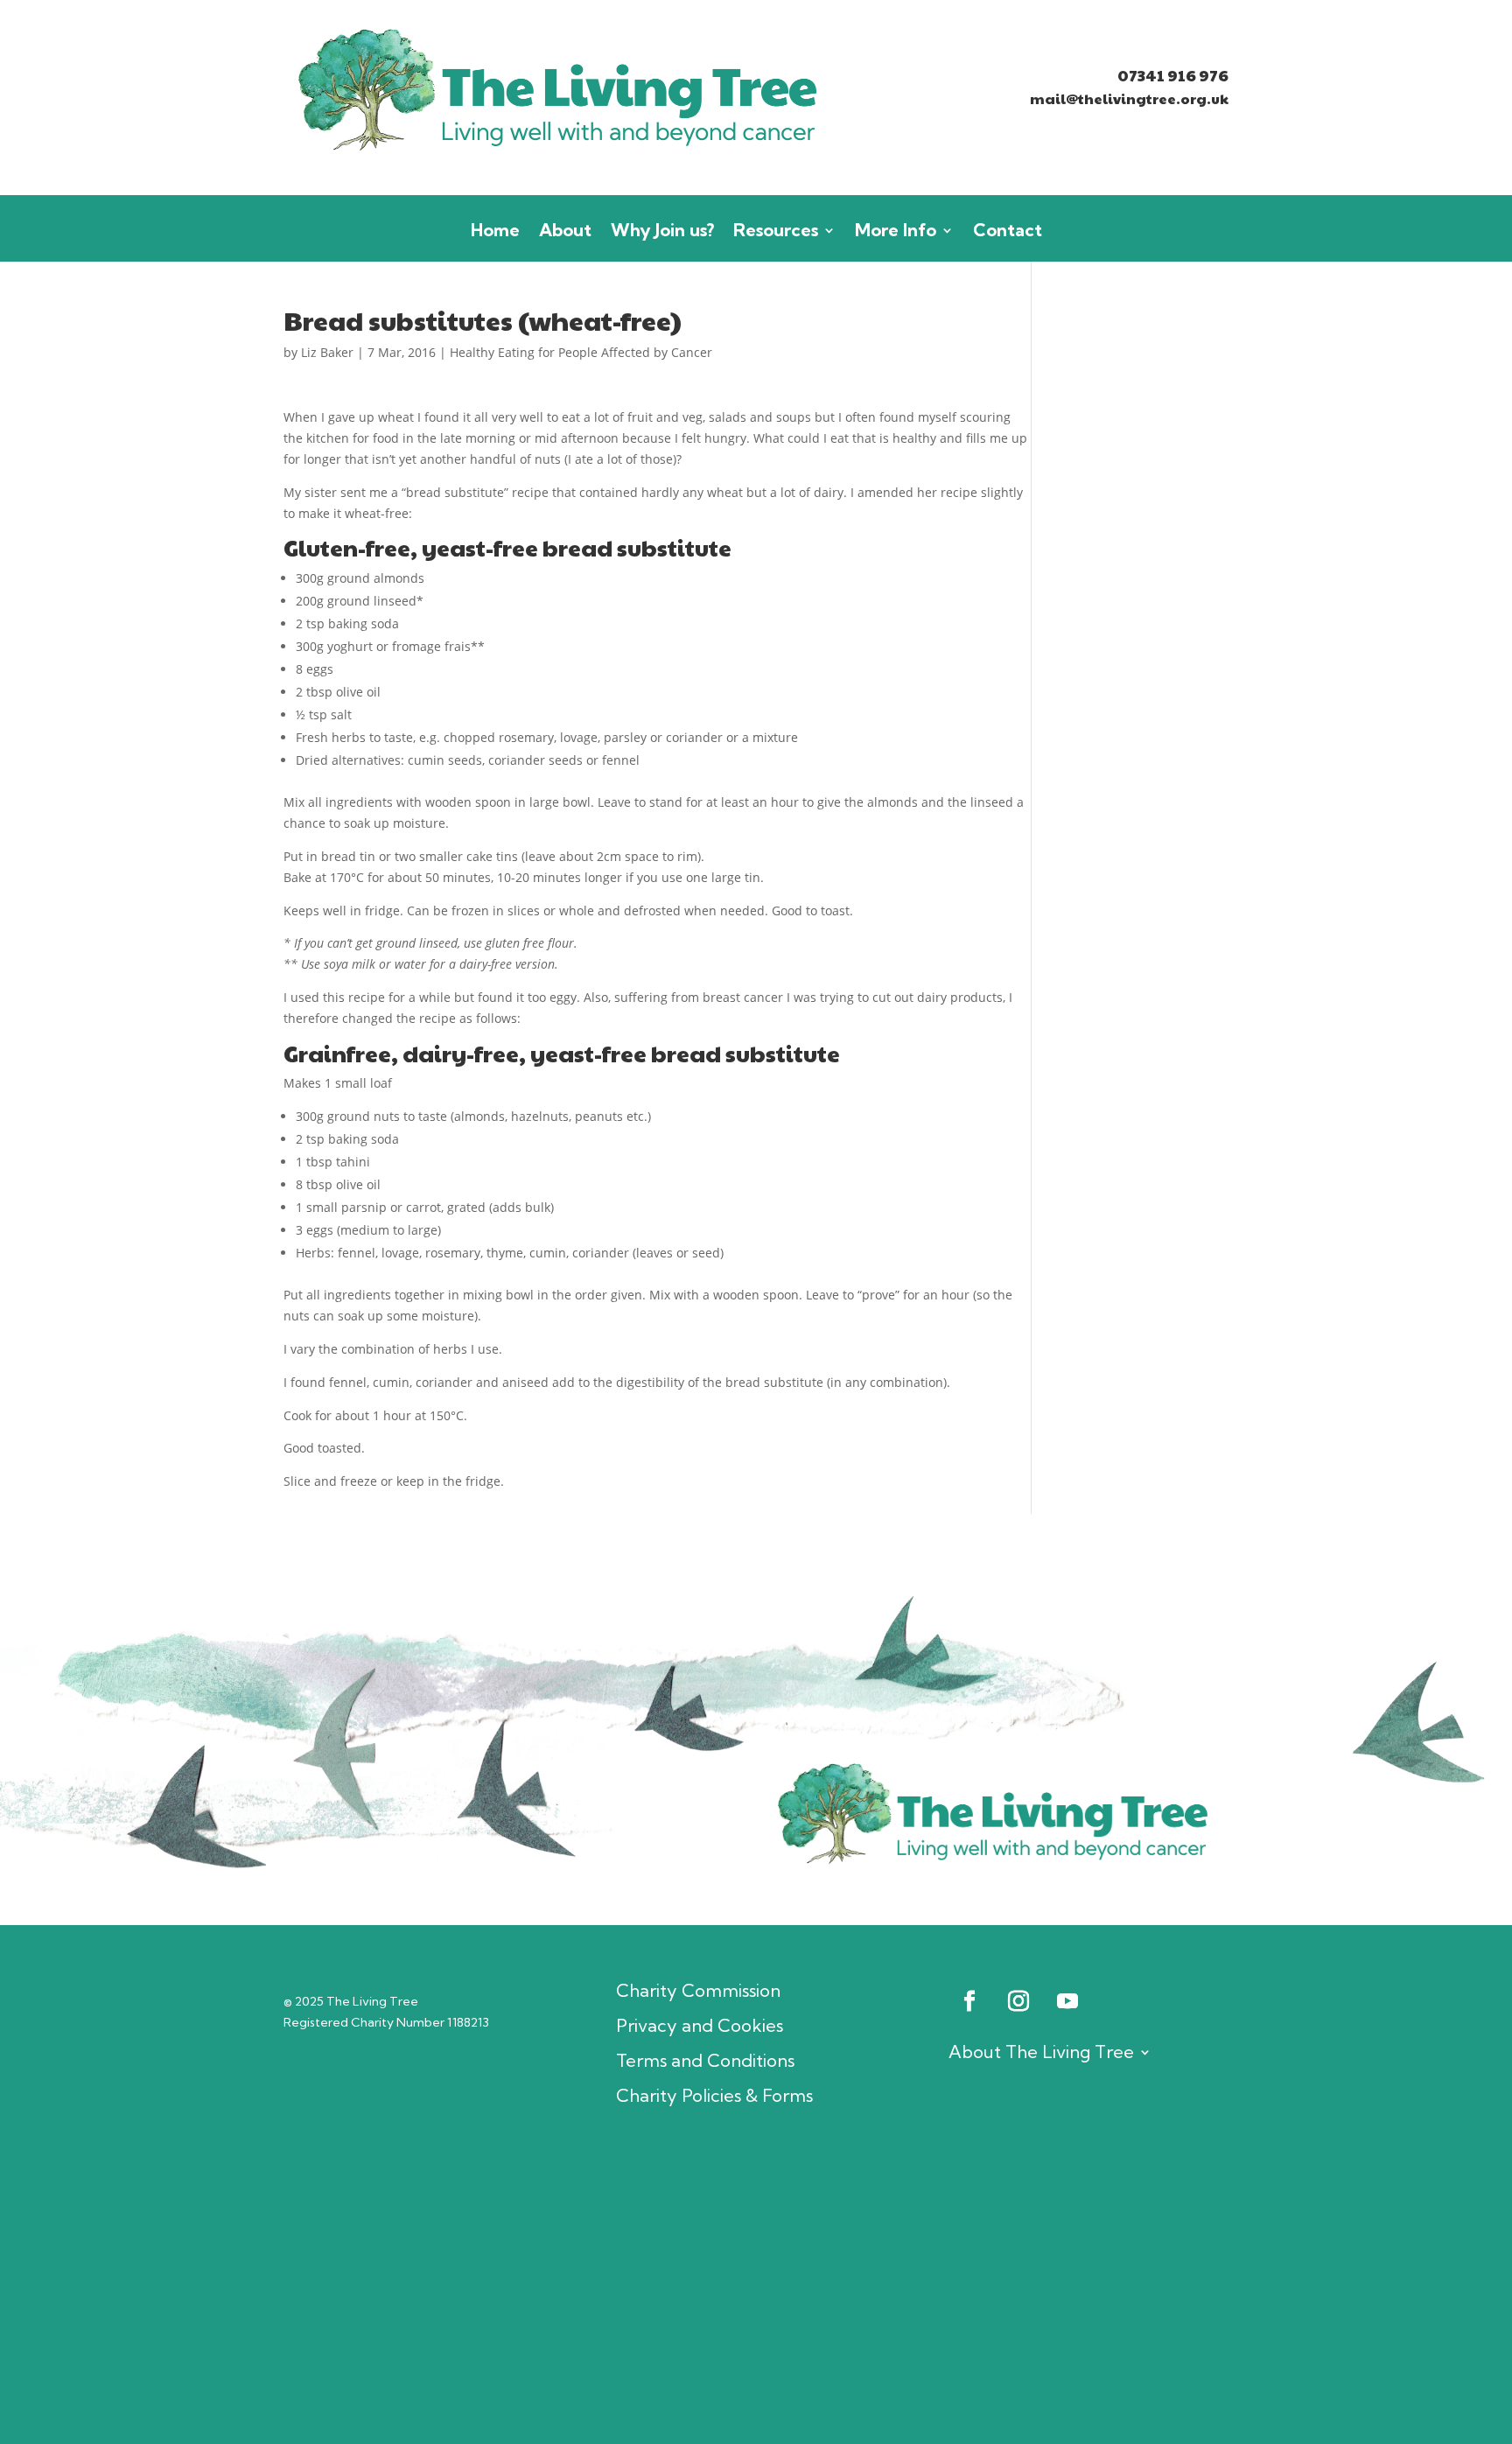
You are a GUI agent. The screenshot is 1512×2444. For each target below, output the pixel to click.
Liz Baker (327, 352)
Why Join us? (662, 232)
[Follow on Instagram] (1018, 2001)
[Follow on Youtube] (1067, 2001)
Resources (776, 232)
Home (495, 232)
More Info (896, 232)
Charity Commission (698, 1991)
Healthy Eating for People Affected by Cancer (581, 352)
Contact (1008, 232)
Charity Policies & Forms (714, 2096)
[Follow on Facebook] (969, 2001)
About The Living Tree (1041, 2052)
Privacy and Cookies (700, 2026)
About (565, 232)
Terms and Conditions (705, 2061)
